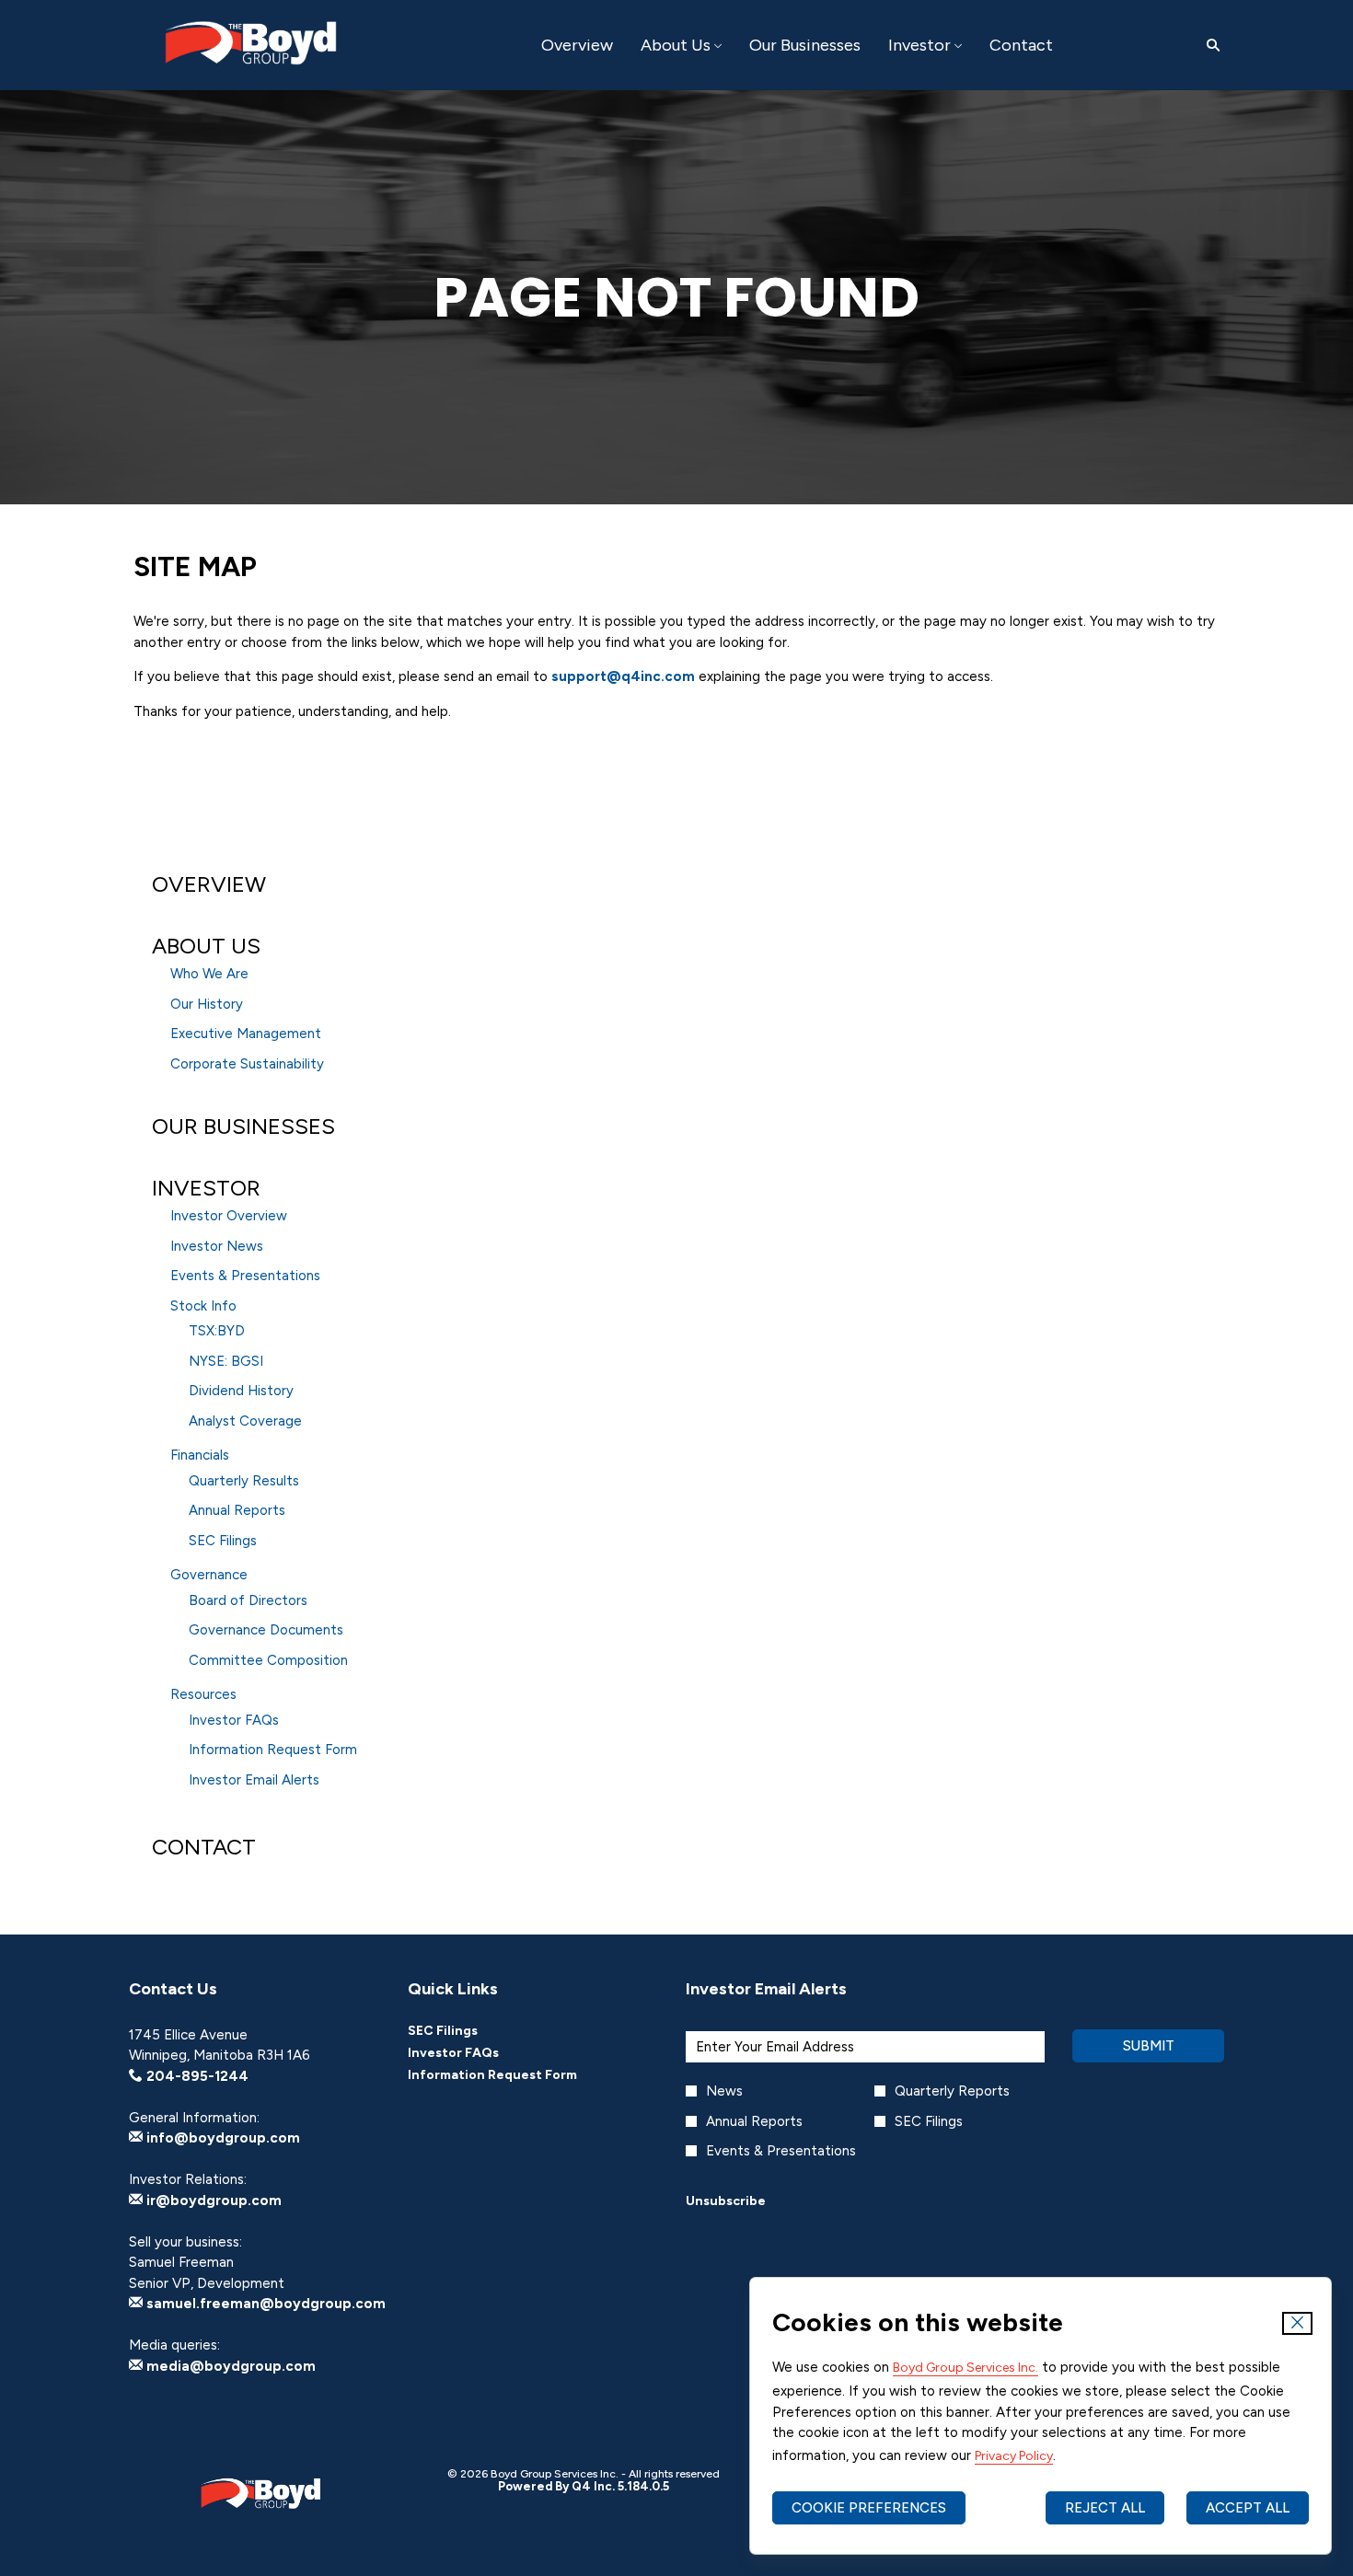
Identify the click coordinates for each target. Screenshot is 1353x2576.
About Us (206, 946)
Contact (204, 1847)
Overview (209, 884)
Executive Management (246, 1034)
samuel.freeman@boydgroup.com (264, 2304)
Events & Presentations (245, 1276)
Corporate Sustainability (247, 1064)
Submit (1149, 2046)
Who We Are (209, 974)
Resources (203, 1694)
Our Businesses (243, 1126)
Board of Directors (248, 1600)
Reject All (1105, 2508)
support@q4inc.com (623, 676)
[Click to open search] (1208, 46)
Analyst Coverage (245, 1421)
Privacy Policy (1014, 2456)
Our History (207, 1004)
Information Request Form (273, 1750)
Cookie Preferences (869, 2508)
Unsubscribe (726, 2201)
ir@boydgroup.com (212, 2201)
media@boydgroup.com (229, 2366)
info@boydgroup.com (221, 2138)
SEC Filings (223, 1541)
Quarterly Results (244, 1481)
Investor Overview (229, 1216)
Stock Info (203, 1306)
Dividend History (241, 1391)
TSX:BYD (217, 1331)
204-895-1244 (196, 2076)
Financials (200, 1455)
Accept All (1248, 2508)
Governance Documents (266, 1630)
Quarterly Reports (952, 2091)
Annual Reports (237, 1510)
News (724, 2091)
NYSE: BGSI (226, 1361)
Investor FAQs (234, 1720)
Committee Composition (268, 1660)
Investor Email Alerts (254, 1780)
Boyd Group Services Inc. (966, 2368)
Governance (209, 1575)
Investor (206, 1188)
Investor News (217, 1246)
